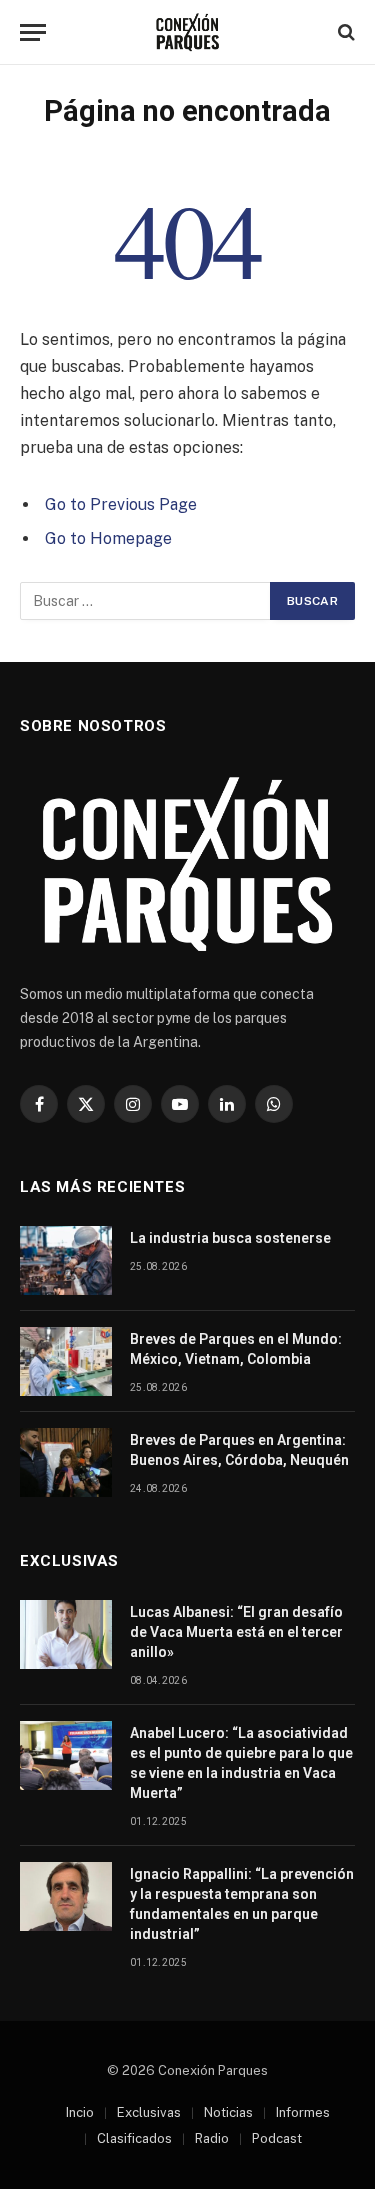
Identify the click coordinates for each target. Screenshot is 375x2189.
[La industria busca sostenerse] (66, 1260)
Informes (303, 2112)
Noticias (228, 2112)
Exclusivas (149, 2112)
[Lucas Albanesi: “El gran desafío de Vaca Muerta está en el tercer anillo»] (66, 1634)
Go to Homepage (108, 538)
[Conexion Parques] (187, 32)
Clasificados (134, 2138)
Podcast (277, 2138)
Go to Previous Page (121, 504)
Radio (212, 2138)
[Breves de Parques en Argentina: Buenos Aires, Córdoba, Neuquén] (66, 1462)
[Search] (344, 32)
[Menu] (33, 32)
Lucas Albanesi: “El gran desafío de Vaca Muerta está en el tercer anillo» (236, 1632)
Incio (80, 2112)
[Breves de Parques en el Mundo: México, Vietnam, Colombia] (66, 1361)
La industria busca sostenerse (230, 1238)
